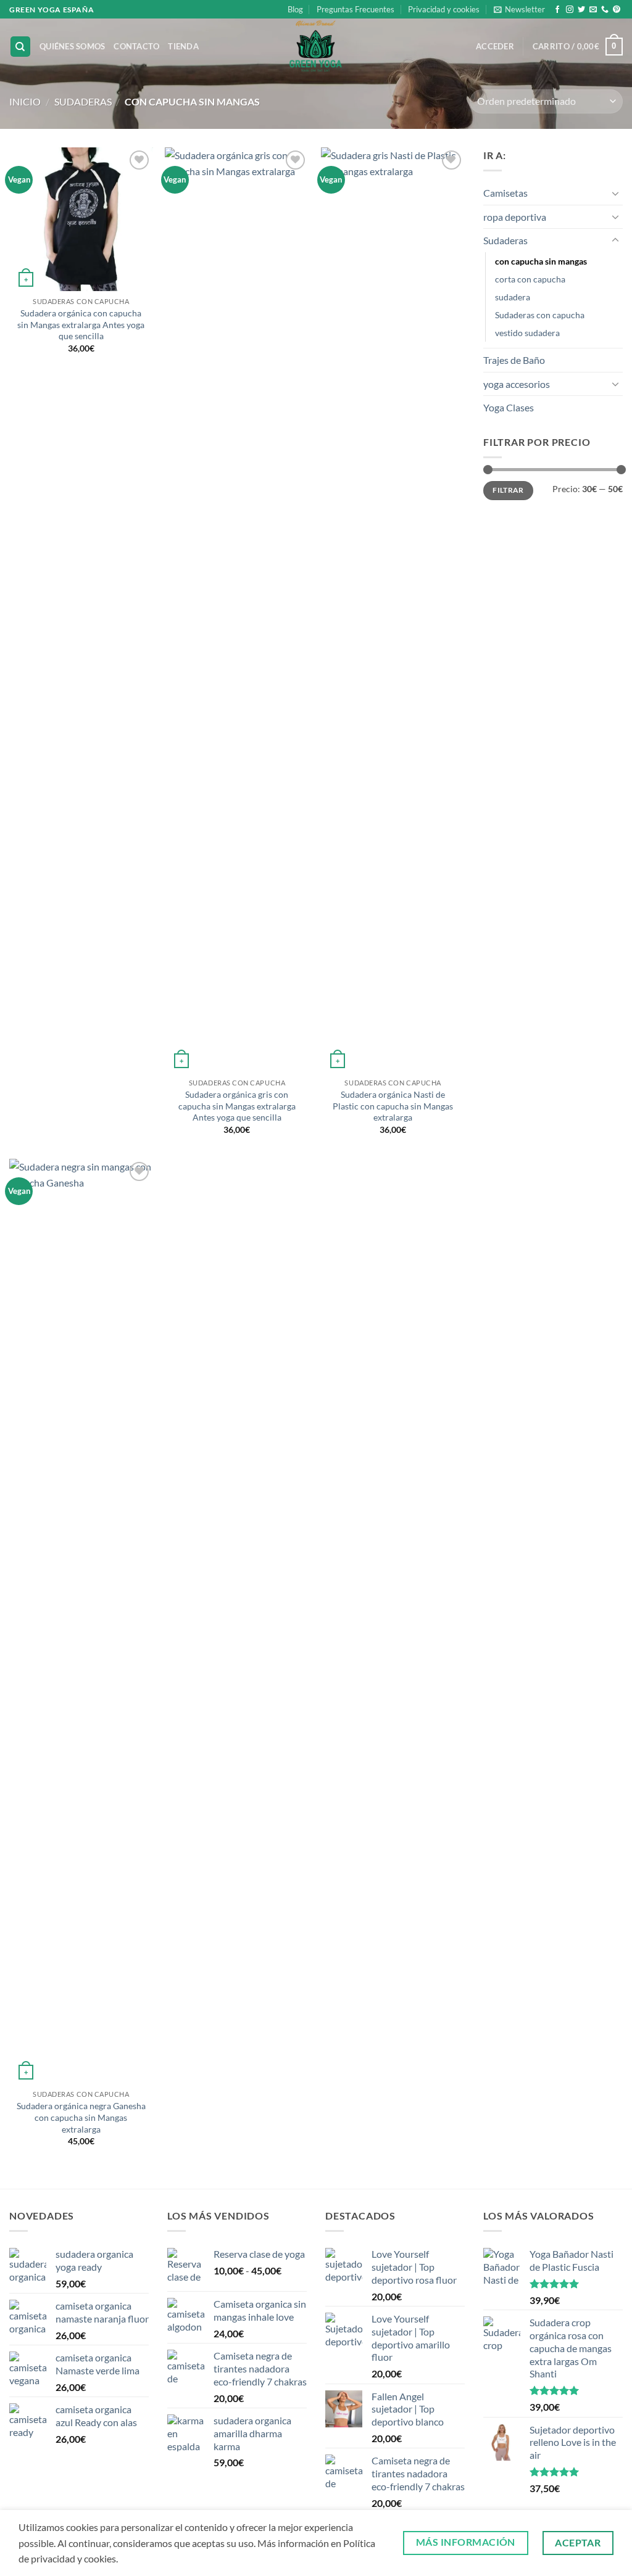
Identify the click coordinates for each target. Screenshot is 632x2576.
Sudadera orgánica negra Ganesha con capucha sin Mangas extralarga (81, 2117)
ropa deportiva (515, 217)
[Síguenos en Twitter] (581, 10)
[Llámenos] (605, 10)
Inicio (25, 101)
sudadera (513, 297)
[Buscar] (20, 47)
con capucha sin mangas (541, 261)
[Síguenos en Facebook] (557, 10)
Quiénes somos (72, 46)
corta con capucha (530, 279)
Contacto (136, 46)
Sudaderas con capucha (540, 315)
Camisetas (505, 193)
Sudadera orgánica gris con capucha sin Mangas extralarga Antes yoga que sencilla (237, 1106)
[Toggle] (615, 193)
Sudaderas (83, 101)
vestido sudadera (527, 333)
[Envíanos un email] (593, 10)
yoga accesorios (517, 384)
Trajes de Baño (514, 360)
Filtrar (508, 490)
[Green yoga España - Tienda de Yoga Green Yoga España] (316, 46)
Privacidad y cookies (444, 9)
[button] (519, 9)
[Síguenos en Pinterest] (617, 10)
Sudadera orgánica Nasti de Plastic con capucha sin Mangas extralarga (393, 1106)
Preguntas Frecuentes (355, 9)
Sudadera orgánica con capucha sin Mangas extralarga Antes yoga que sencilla (81, 324)
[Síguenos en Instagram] (570, 10)
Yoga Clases (509, 407)
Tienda (183, 46)
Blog (295, 9)
